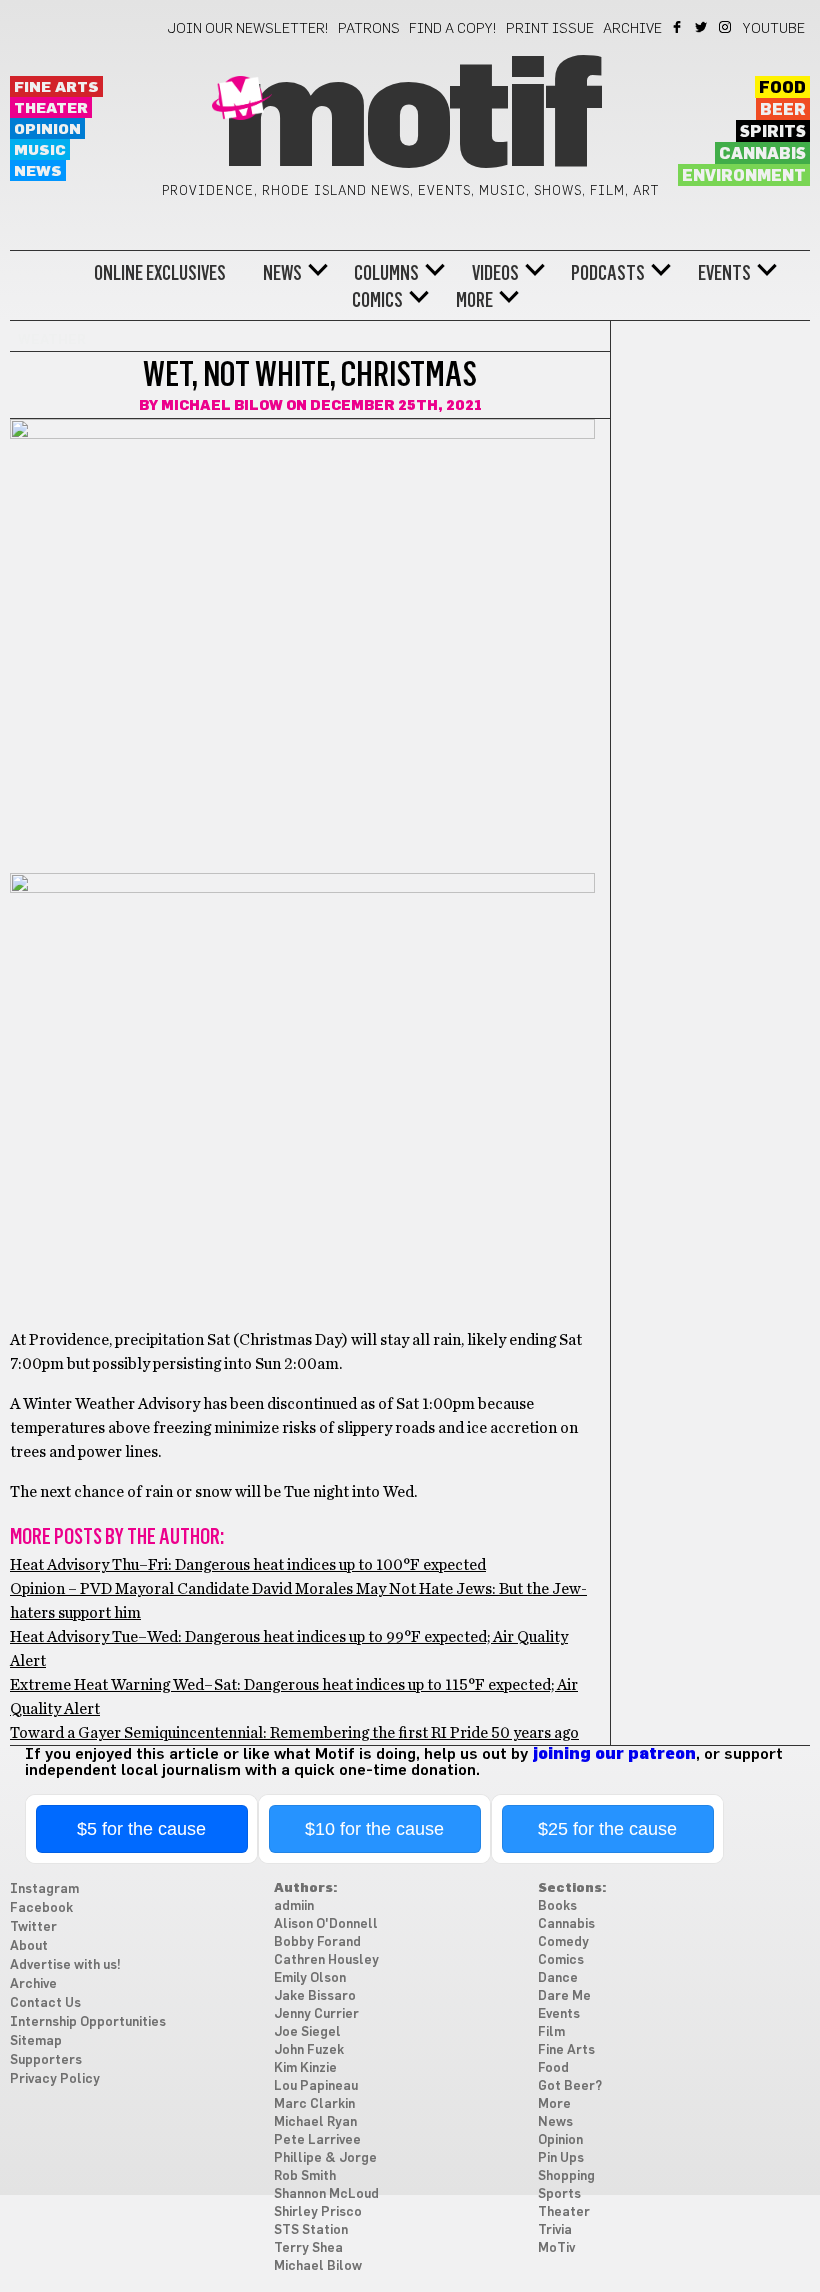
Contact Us (45, 2003)
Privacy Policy (55, 2079)
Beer (783, 110)
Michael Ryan (315, 2122)
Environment (744, 176)
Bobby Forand (317, 1942)
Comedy (563, 1942)
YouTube (774, 29)
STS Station (311, 2230)
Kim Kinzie (305, 2068)
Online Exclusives (160, 273)
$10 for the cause (374, 1829)
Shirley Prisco (318, 2212)
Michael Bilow (222, 406)
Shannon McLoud (326, 2194)
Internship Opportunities (88, 2022)
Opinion (47, 129)
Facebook (678, 27)
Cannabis (762, 154)
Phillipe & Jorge (325, 2158)
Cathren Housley (326, 1960)
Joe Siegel (307, 2032)
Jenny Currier (316, 2014)
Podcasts (608, 273)
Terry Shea (308, 2248)
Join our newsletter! (248, 29)
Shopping (566, 2176)
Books (557, 1906)
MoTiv (556, 2248)
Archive (632, 29)
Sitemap (36, 2041)
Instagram (726, 27)
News (38, 171)
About (29, 1946)
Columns (386, 273)
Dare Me (564, 1996)
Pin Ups (561, 2158)
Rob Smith (305, 2176)
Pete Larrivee (317, 2140)
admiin (294, 1906)
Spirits (773, 132)
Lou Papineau (316, 2086)
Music (40, 150)
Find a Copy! (453, 29)
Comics (377, 300)
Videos (495, 273)
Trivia (555, 2230)
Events (724, 273)
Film (551, 2032)
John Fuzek (309, 2050)
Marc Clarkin (314, 2104)
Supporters (46, 2060)
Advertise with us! (65, 1965)
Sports (559, 2194)
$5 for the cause (141, 1829)
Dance (558, 1978)
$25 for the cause (607, 1829)
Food (782, 88)
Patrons (369, 29)
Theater (51, 108)
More (474, 300)
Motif (409, 120)
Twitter (702, 27)
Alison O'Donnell (326, 1924)
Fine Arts (56, 87)
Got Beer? (570, 2086)
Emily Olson (310, 1978)
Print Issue (550, 29)
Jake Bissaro (315, 1996)
